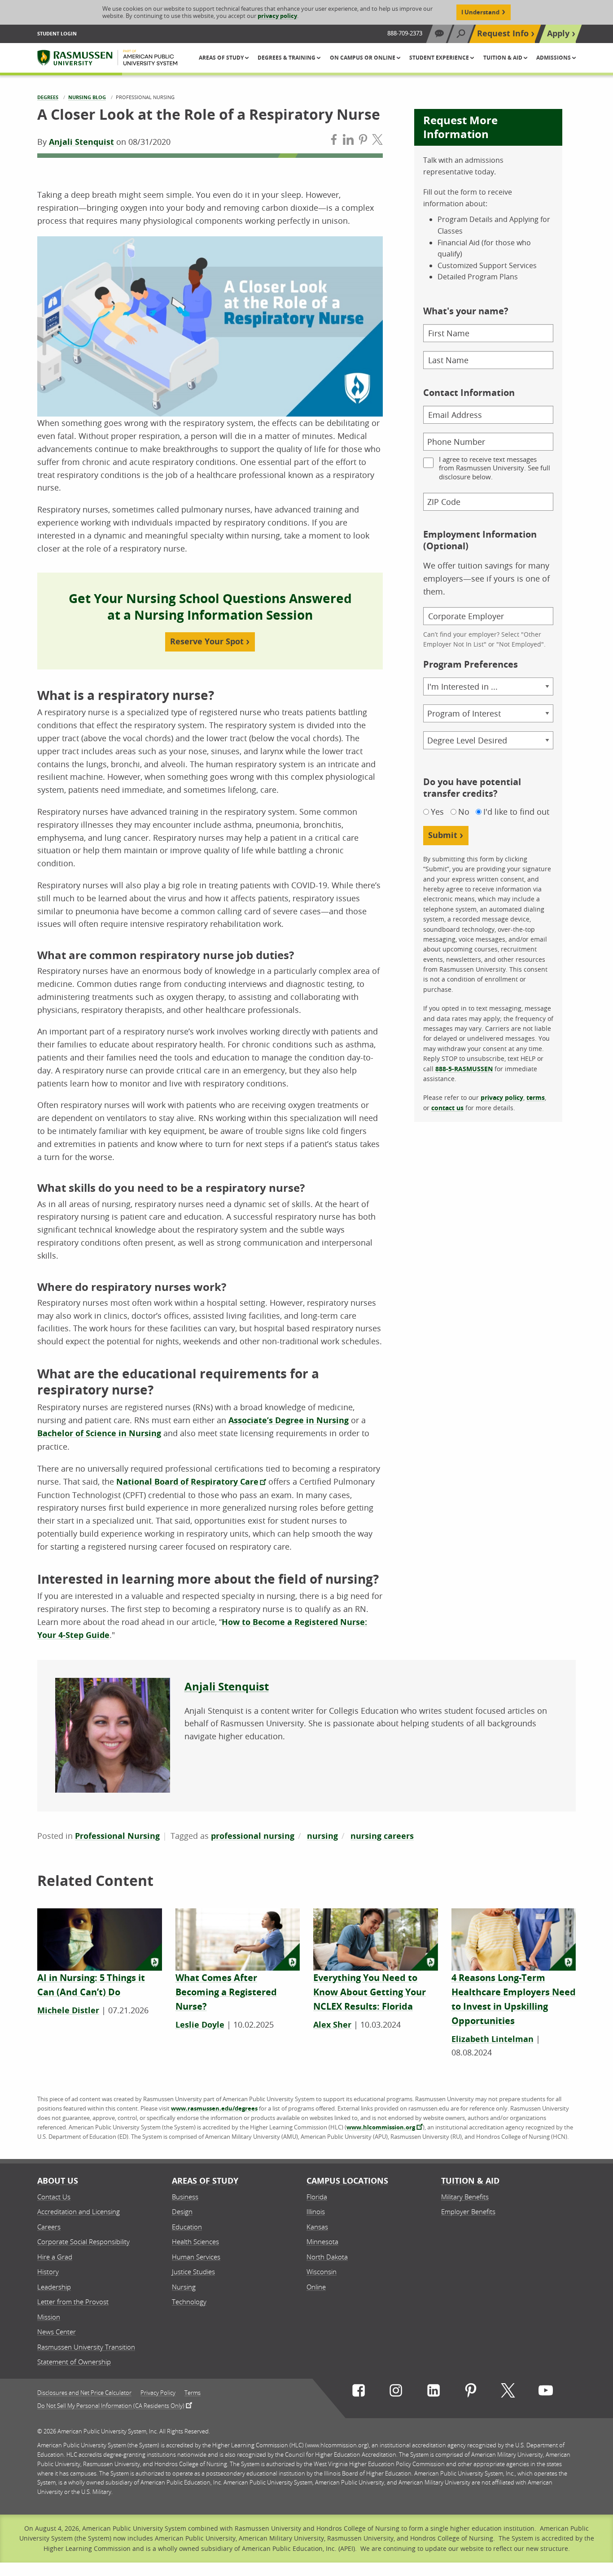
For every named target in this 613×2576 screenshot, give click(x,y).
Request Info (503, 33)
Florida (317, 2197)
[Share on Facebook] (334, 141)
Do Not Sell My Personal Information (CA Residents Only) (111, 2405)
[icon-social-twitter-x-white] (508, 2392)
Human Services (196, 2257)
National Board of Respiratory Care (187, 1482)
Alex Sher (332, 2025)
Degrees (48, 97)
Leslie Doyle (200, 2025)
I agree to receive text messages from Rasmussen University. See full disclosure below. (495, 468)
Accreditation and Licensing (79, 2211)
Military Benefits (465, 2197)
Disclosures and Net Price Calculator (84, 2393)
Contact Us (54, 2197)
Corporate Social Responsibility (83, 2242)
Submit (443, 835)
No (464, 812)
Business (185, 2197)
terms (536, 1097)
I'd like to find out (516, 812)
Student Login (57, 33)
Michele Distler (68, 2010)
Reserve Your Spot (207, 641)
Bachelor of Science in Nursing (99, 1433)
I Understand (480, 12)
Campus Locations (347, 2181)
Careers (49, 2227)
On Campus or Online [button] (363, 58)
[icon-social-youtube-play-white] (546, 2392)
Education (187, 2227)
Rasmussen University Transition (86, 2347)
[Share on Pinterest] (363, 141)
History (48, 2272)
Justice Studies (193, 2272)
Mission (49, 2317)
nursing (322, 1836)
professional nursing (253, 1836)
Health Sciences (195, 2242)
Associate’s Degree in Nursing (289, 1420)
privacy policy (277, 16)
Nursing (184, 2287)
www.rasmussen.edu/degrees (214, 2108)
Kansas (317, 2227)
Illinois (316, 2211)
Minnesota (322, 2242)
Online (316, 2287)
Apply (558, 33)
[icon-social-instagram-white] (396, 2392)
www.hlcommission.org (381, 2127)
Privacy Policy (158, 2393)
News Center (57, 2332)
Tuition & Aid (470, 2181)
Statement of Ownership (74, 2362)
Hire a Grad (55, 2257)
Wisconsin (322, 2272)
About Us (58, 2181)
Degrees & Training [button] (287, 58)
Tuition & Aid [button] (504, 58)
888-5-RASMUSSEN (464, 1069)
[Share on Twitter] (377, 141)
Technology (189, 2302)
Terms (193, 2393)
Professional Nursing (117, 1836)
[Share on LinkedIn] (348, 141)
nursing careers (382, 1836)
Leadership (54, 2287)
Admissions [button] (554, 58)
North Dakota (327, 2257)
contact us (447, 1108)
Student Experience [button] (440, 58)
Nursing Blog (87, 97)
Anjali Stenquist (81, 142)
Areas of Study (205, 2181)
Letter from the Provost (73, 2302)
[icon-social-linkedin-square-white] (433, 2392)
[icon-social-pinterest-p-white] (471, 2392)
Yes (437, 812)
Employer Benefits (468, 2211)
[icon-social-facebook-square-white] (359, 2392)
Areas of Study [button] (222, 58)
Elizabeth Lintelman (493, 2039)
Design (182, 2211)
